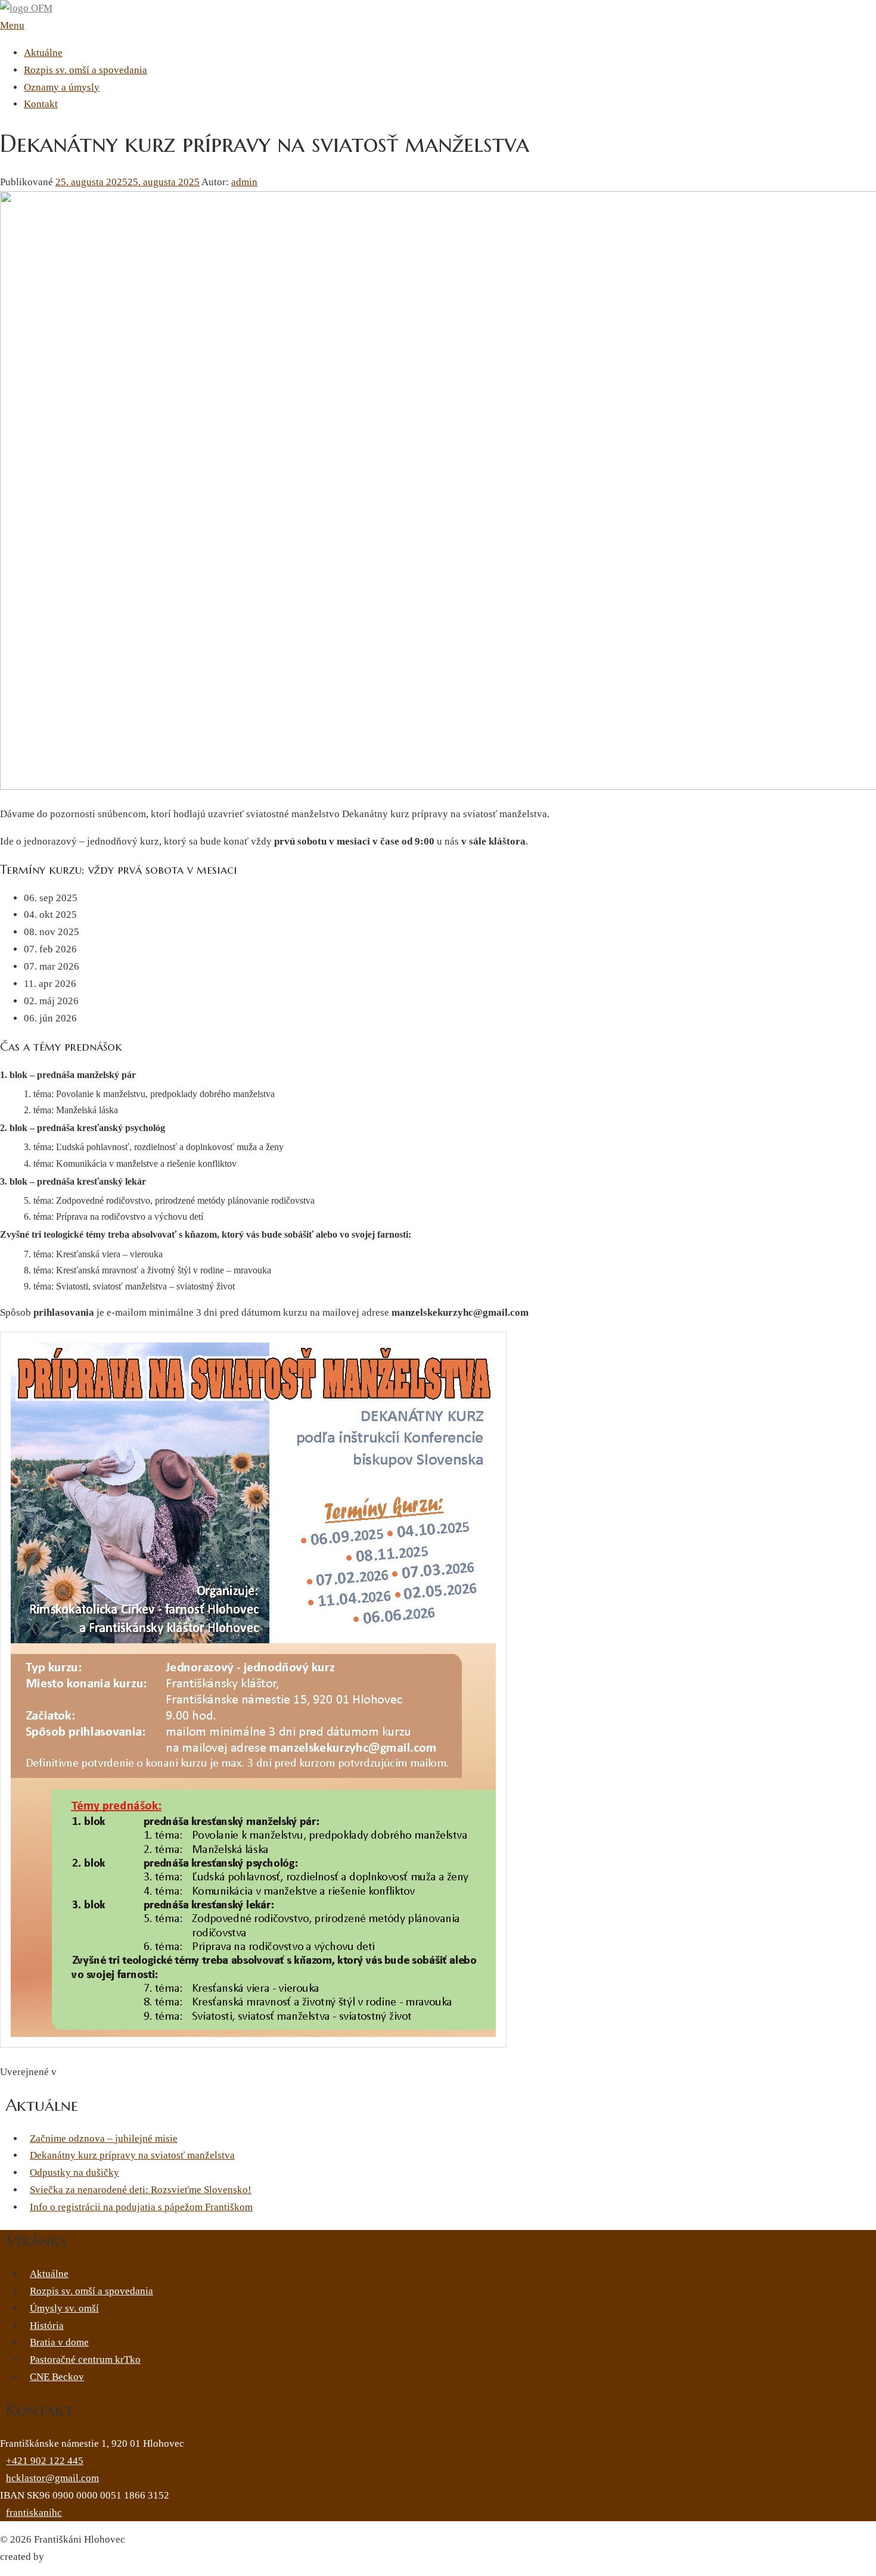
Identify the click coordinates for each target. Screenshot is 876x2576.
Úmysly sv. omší (64, 2308)
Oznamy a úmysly (62, 87)
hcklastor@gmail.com (52, 2478)
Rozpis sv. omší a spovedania (86, 70)
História (47, 2326)
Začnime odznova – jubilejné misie (104, 2139)
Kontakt (41, 104)
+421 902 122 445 (45, 2461)
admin (244, 182)
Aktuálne (43, 53)
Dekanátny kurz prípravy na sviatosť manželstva (132, 2155)
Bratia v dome (59, 2342)
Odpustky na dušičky (74, 2172)
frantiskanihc (34, 2513)
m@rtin (63, 2557)
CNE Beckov (57, 2377)
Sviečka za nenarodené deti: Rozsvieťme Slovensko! (141, 2190)
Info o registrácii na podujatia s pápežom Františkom (141, 2207)
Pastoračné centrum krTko (85, 2359)
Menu (12, 25)
